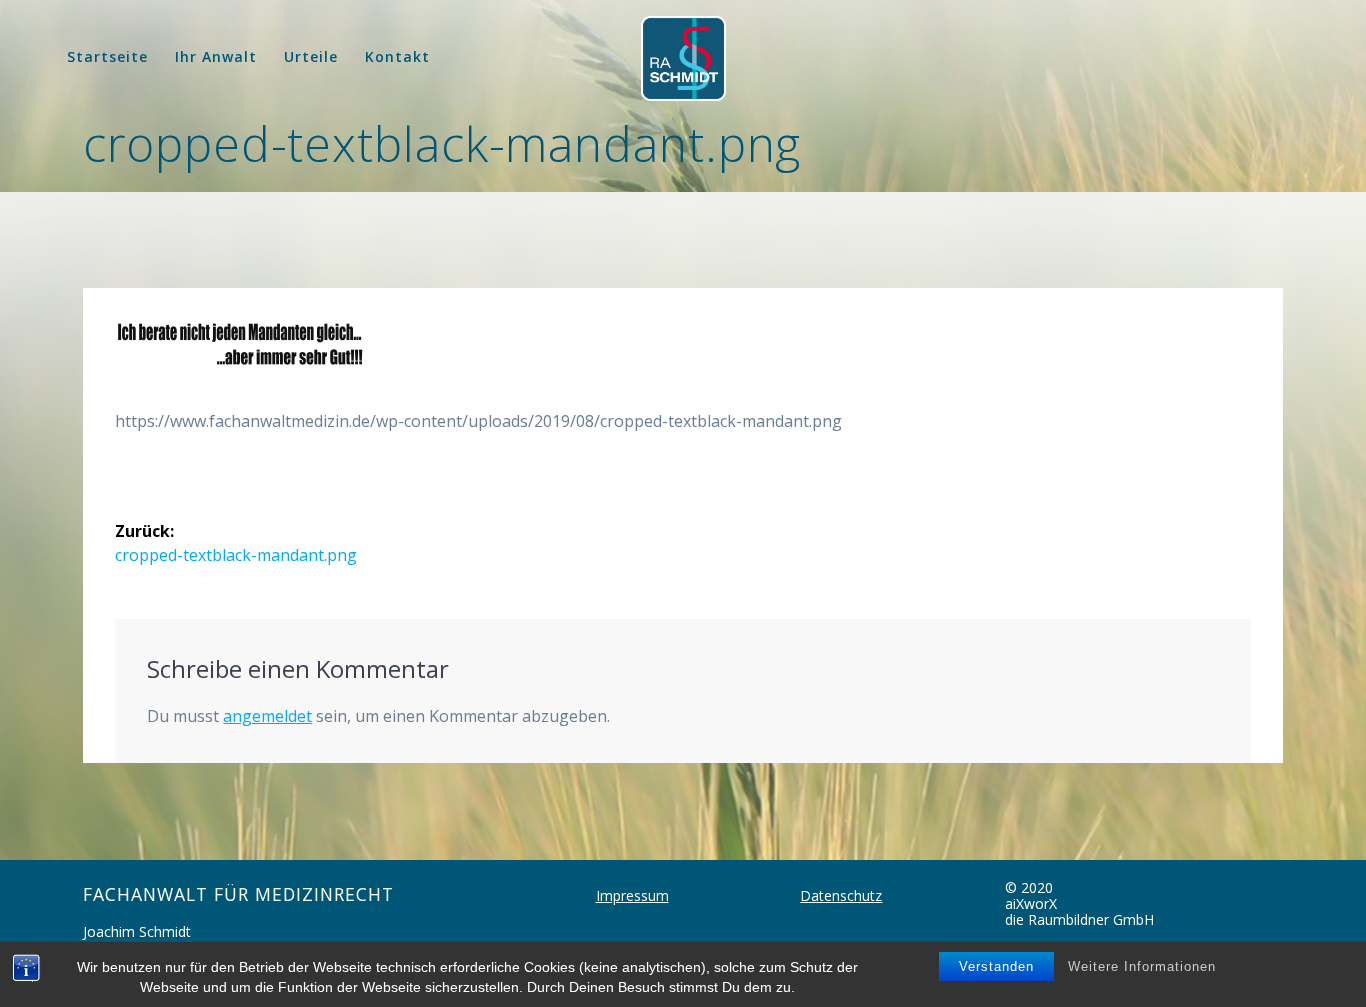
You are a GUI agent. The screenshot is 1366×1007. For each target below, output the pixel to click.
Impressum (632, 895)
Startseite (107, 56)
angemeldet (267, 716)
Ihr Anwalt (216, 56)
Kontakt (397, 56)
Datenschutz (841, 895)
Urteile (311, 56)
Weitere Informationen (1142, 966)
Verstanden (996, 966)
